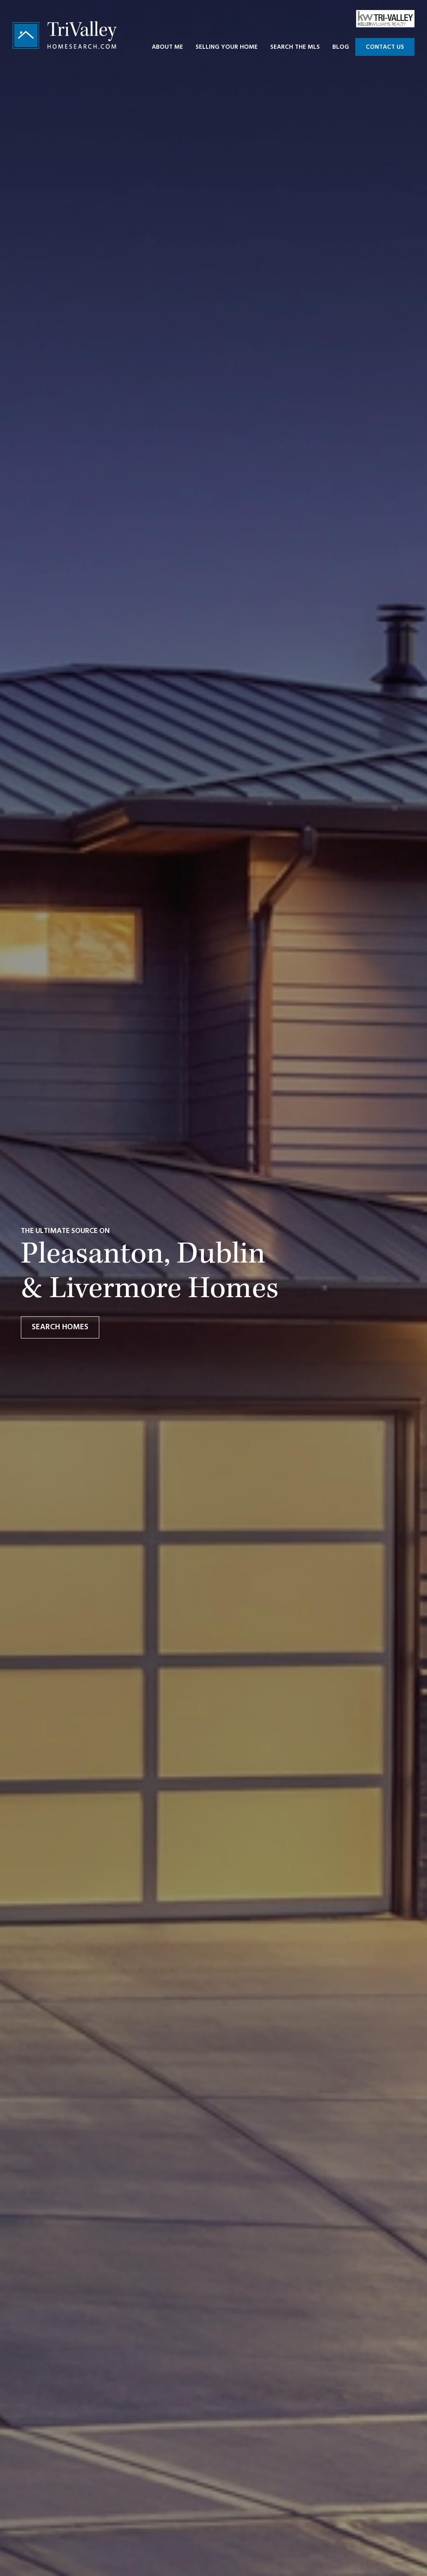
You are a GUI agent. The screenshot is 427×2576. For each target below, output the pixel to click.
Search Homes (60, 1327)
